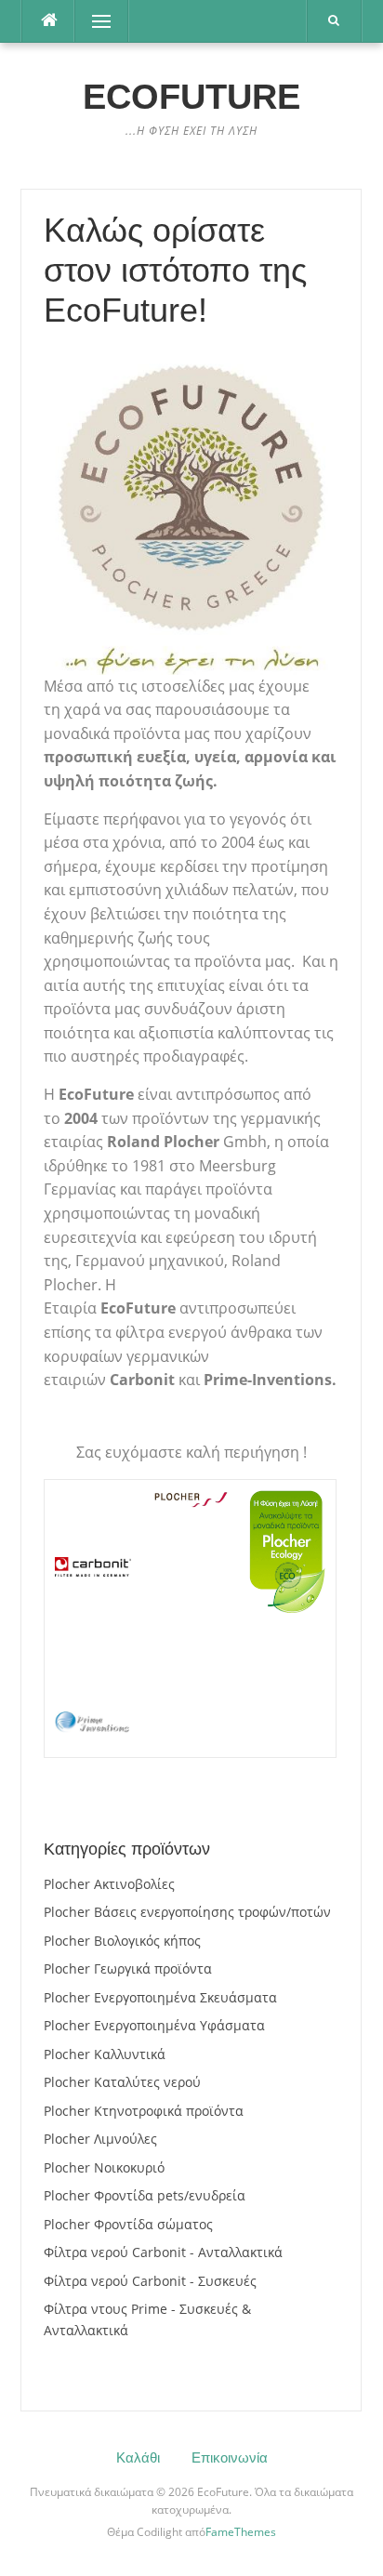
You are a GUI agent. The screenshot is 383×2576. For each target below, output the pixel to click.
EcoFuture (191, 97)
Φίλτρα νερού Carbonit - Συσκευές (150, 2281)
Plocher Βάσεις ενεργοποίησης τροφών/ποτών (187, 1912)
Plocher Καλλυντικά (105, 2054)
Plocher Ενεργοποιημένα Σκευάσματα (160, 1997)
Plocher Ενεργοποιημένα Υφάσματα (154, 2025)
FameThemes (241, 2532)
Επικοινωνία (230, 2457)
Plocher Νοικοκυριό (104, 2167)
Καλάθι (138, 2457)
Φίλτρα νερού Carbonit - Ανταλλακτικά (163, 2252)
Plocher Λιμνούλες (100, 2139)
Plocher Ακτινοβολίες (109, 1884)
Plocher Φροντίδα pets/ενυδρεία (145, 2195)
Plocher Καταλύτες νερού (122, 2082)
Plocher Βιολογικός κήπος (122, 1941)
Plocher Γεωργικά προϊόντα (128, 1968)
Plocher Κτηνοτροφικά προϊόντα (144, 2111)
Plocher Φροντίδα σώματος (128, 2224)
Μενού (96, 21)
